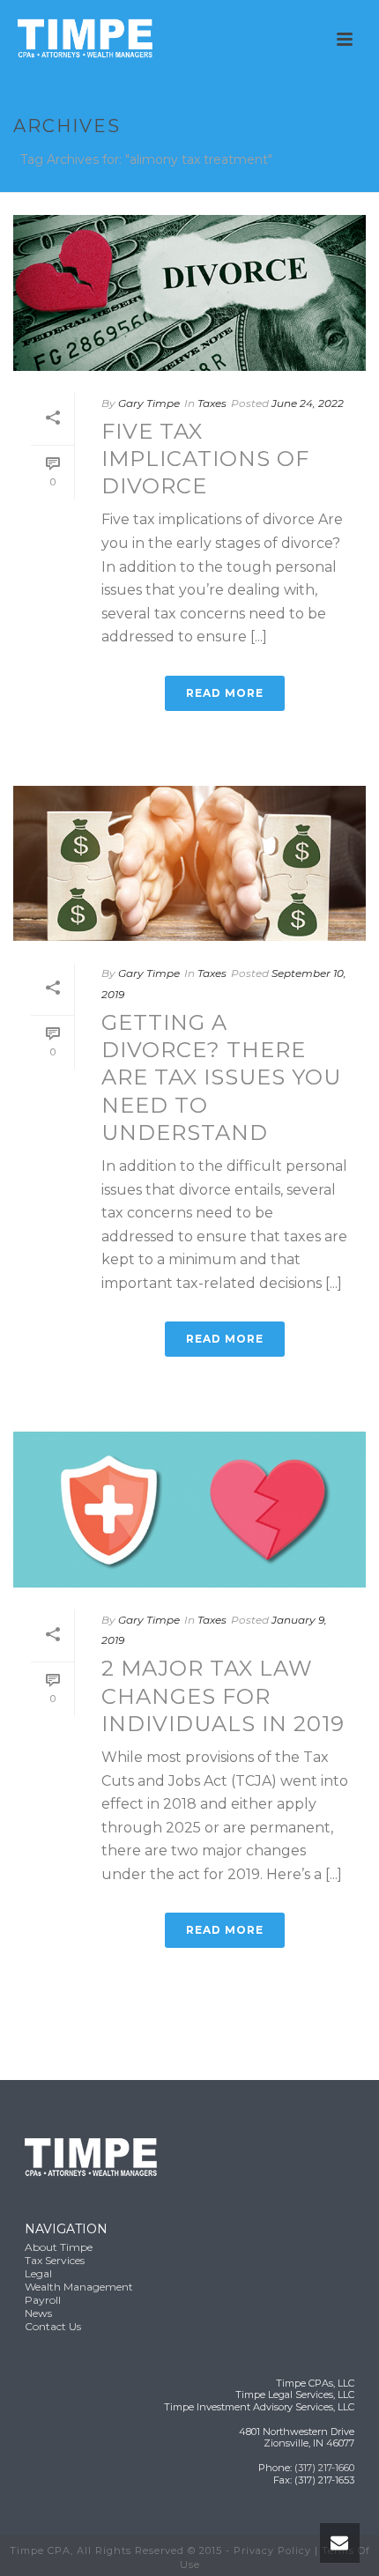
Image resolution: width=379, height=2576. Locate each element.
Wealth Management (79, 2287)
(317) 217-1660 (324, 2468)
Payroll (43, 2300)
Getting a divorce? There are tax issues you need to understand (221, 1077)
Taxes (212, 403)
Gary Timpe (149, 403)
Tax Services (55, 2260)
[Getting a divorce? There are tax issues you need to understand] (189, 864)
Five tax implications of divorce (205, 459)
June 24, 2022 (308, 403)
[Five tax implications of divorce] (189, 293)
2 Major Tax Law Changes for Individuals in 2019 (223, 1695)
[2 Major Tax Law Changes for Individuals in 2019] (189, 1510)
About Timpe (59, 2247)
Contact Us (53, 2326)
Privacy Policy (272, 2550)
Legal (38, 2273)
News (38, 2313)
